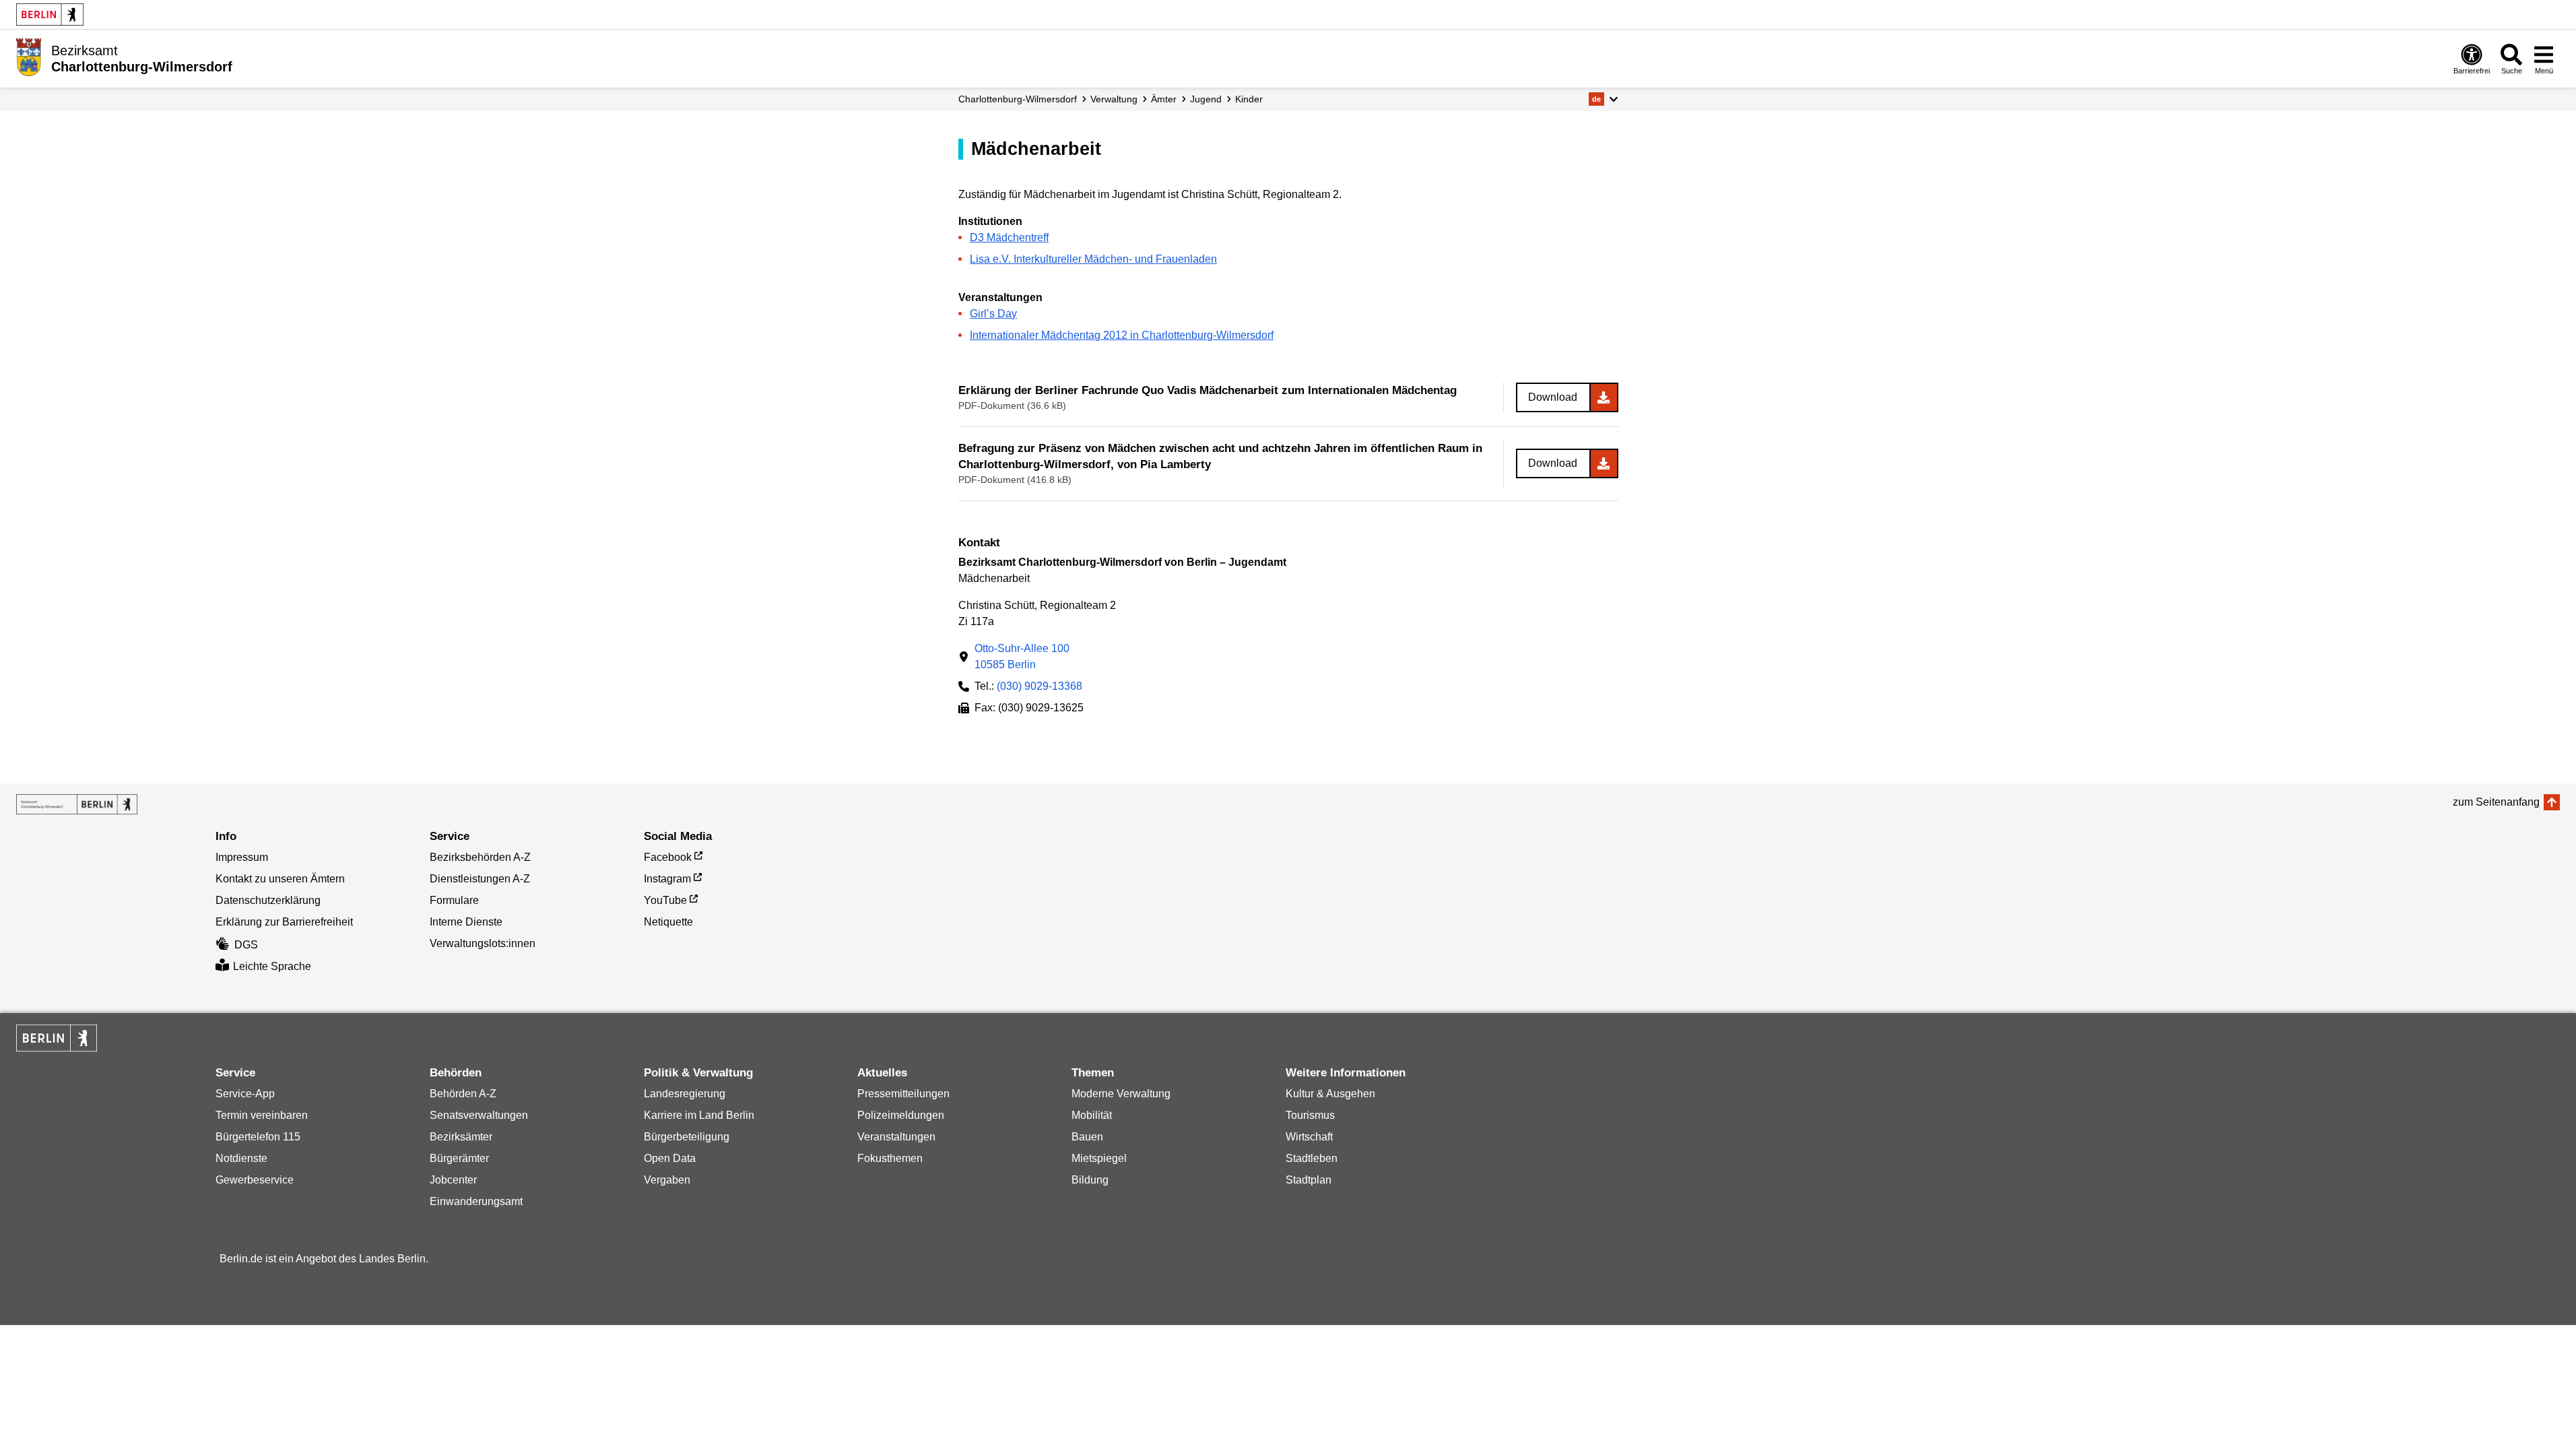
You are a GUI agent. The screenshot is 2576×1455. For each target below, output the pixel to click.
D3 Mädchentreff (1009, 237)
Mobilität (1092, 1115)
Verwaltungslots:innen (483, 943)
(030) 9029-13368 (1039, 686)
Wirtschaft (1309, 1137)
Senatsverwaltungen (479, 1115)
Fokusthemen (890, 1158)
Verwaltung (1114, 99)
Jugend (1206, 99)
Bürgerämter (459, 1158)
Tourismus (1310, 1115)
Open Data (670, 1158)
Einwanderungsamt (476, 1201)
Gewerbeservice (255, 1180)
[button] (1603, 99)
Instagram (667, 879)
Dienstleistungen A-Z (480, 879)
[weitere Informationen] (29, 57)
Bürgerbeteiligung (687, 1137)
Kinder (1249, 99)
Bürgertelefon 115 (258, 1137)
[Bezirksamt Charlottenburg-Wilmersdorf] (77, 804)
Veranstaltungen (896, 1137)
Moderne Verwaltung (1121, 1094)
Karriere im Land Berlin (699, 1115)
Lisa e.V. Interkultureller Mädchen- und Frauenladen (1093, 259)
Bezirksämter (461, 1137)
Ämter (1164, 99)
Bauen (1087, 1137)
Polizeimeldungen (901, 1115)
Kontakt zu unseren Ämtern (280, 879)
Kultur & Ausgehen (1330, 1094)
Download (1553, 397)
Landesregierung (685, 1094)
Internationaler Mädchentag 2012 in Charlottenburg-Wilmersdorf (1122, 335)
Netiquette (668, 922)
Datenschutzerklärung (268, 900)
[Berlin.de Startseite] (50, 14)
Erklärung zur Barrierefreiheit (284, 922)
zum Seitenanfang (2496, 802)
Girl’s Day (993, 314)
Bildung (1090, 1180)
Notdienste (241, 1158)
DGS (246, 945)
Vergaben (667, 1180)
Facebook (668, 857)
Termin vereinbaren (262, 1115)
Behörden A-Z (463, 1094)
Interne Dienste (466, 922)
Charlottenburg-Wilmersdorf (1018, 99)
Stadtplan (1309, 1180)
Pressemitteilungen (903, 1094)
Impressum (242, 857)
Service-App (245, 1094)
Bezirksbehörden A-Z (480, 857)
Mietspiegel (1099, 1158)
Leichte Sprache (272, 966)
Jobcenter (453, 1180)
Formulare (454, 900)
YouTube (665, 900)
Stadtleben (1312, 1158)
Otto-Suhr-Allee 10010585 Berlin (1022, 656)
